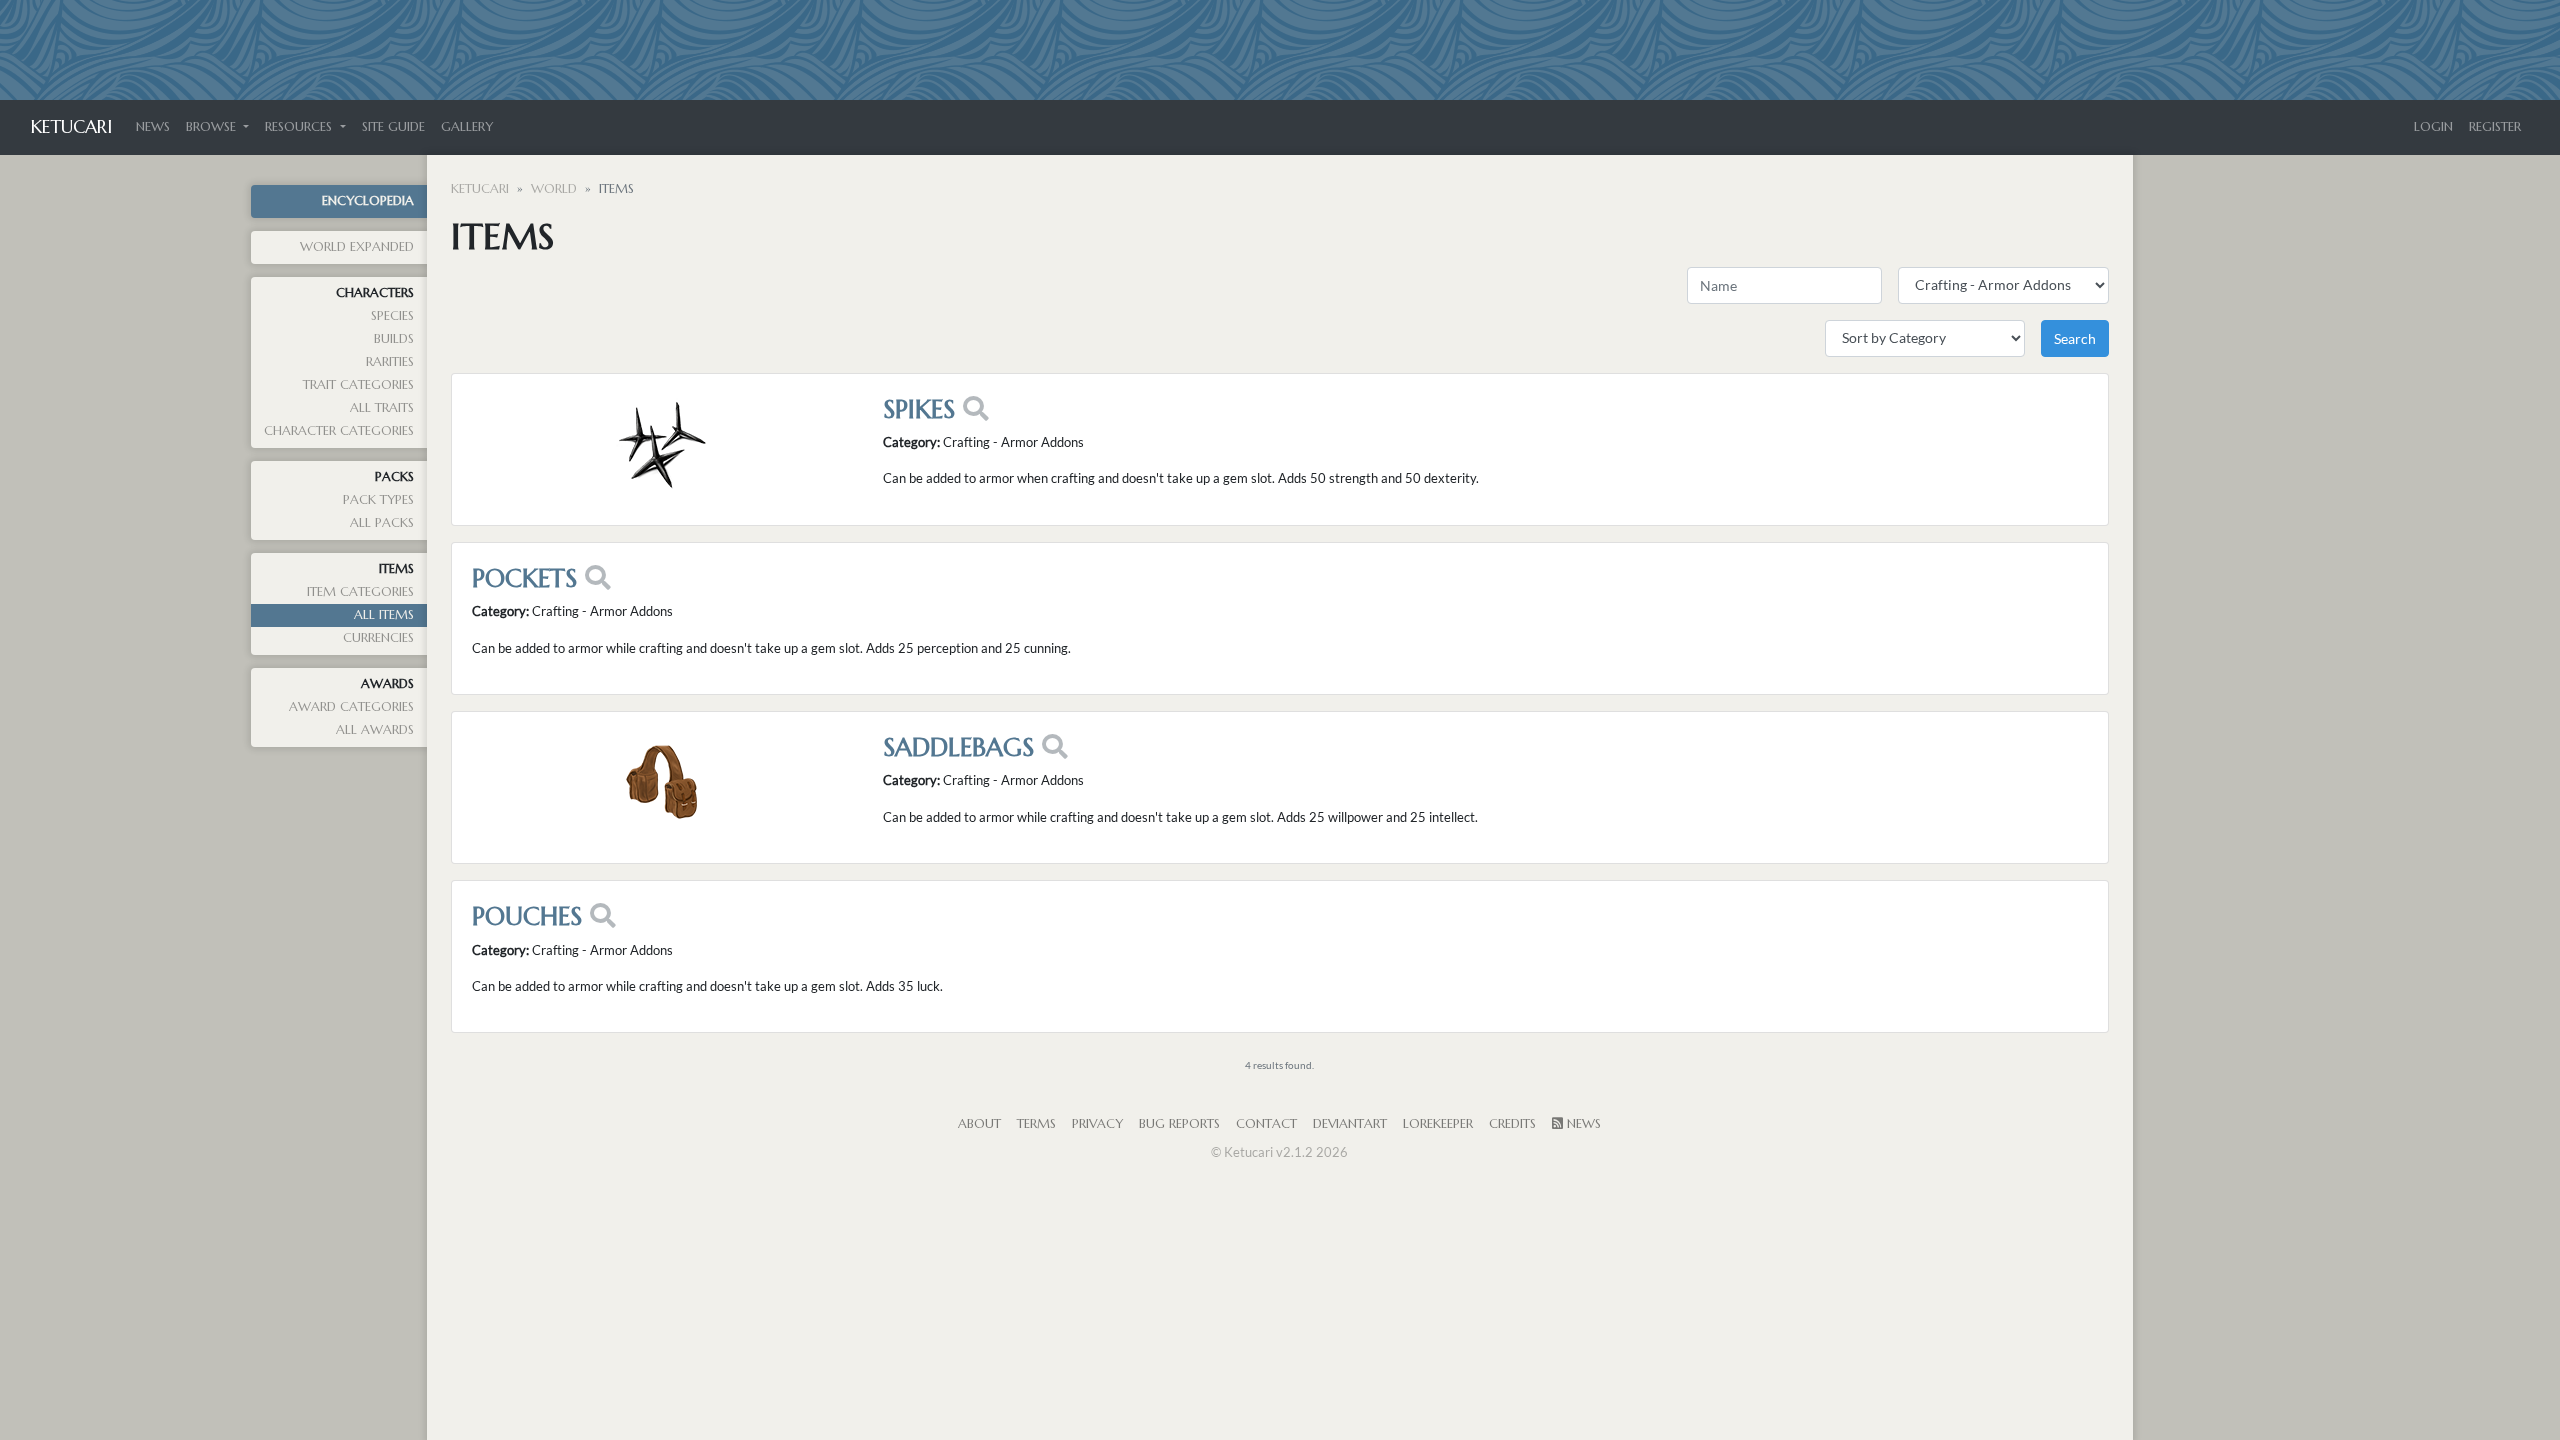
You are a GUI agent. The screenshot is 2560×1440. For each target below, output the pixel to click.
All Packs (382, 523)
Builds (394, 339)
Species (392, 316)
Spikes (919, 409)
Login (2433, 127)
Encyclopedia (368, 201)
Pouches (527, 916)
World (554, 189)
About (979, 1124)
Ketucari (71, 126)
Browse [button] (213, 127)
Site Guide (393, 127)
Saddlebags (958, 747)
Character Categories (339, 431)
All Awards (375, 730)
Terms (1036, 1124)
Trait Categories (358, 385)
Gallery (467, 127)
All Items (384, 615)
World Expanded (357, 247)
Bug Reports (1179, 1124)
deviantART (1350, 1124)
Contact (1266, 1124)
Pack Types (378, 500)
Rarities (390, 362)
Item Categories (360, 592)
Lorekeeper (1438, 1124)
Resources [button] (300, 127)
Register (2495, 127)
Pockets (524, 578)
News (153, 127)
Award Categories (351, 707)
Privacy (1097, 1124)
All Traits (382, 408)
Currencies (378, 638)
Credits (1512, 1124)
